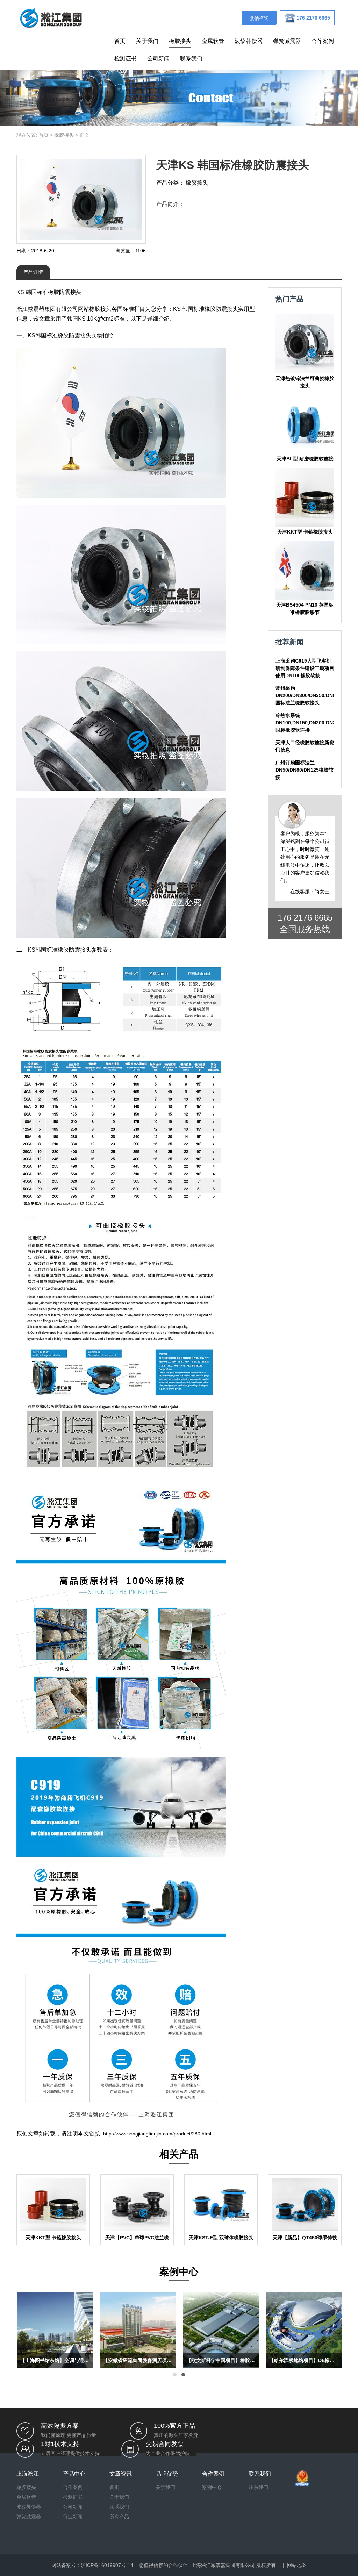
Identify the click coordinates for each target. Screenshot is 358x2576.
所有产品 (119, 2517)
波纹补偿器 (249, 41)
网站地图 (297, 2565)
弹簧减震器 (287, 41)
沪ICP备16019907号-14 (107, 2565)
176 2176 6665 (305, 918)
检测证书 (126, 59)
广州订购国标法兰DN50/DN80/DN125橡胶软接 (305, 770)
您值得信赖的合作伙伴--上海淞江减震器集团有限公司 (197, 2565)
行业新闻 (73, 2517)
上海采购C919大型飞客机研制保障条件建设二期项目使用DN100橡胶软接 (305, 668)
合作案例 (323, 41)
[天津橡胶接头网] (51, 17)
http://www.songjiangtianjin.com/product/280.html (157, 2134)
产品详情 (33, 272)
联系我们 (191, 59)
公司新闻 (158, 59)
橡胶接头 (180, 41)
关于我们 (147, 41)
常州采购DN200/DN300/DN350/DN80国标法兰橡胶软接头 (307, 695)
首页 (120, 41)
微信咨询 (259, 18)
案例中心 (212, 2487)
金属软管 (213, 41)
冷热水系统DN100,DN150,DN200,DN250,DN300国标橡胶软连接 (317, 723)
